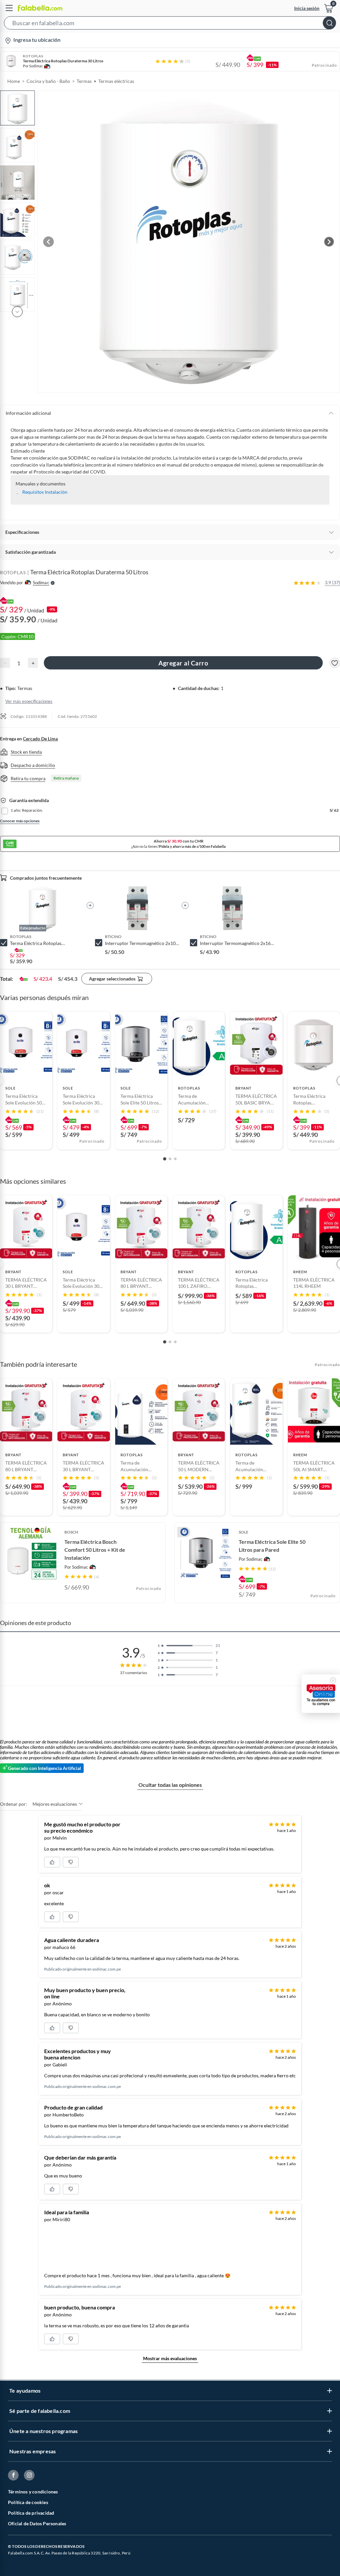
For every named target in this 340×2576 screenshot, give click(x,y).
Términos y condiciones (33, 2492)
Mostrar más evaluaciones (170, 2358)
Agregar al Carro (183, 663)
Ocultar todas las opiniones (170, 1785)
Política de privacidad (31, 2513)
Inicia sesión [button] (307, 8)
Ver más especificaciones (29, 701)
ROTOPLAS (13, 572)
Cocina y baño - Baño (48, 81)
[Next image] (329, 242)
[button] (170, 24)
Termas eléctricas (116, 81)
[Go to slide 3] (175, 1159)
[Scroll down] (17, 312)
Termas (84, 81)
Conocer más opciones (20, 821)
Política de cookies (28, 2502)
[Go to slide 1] (165, 1159)
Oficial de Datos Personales (37, 2523)
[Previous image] (48, 242)
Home (14, 81)
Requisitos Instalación (45, 492)
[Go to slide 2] (170, 1159)
